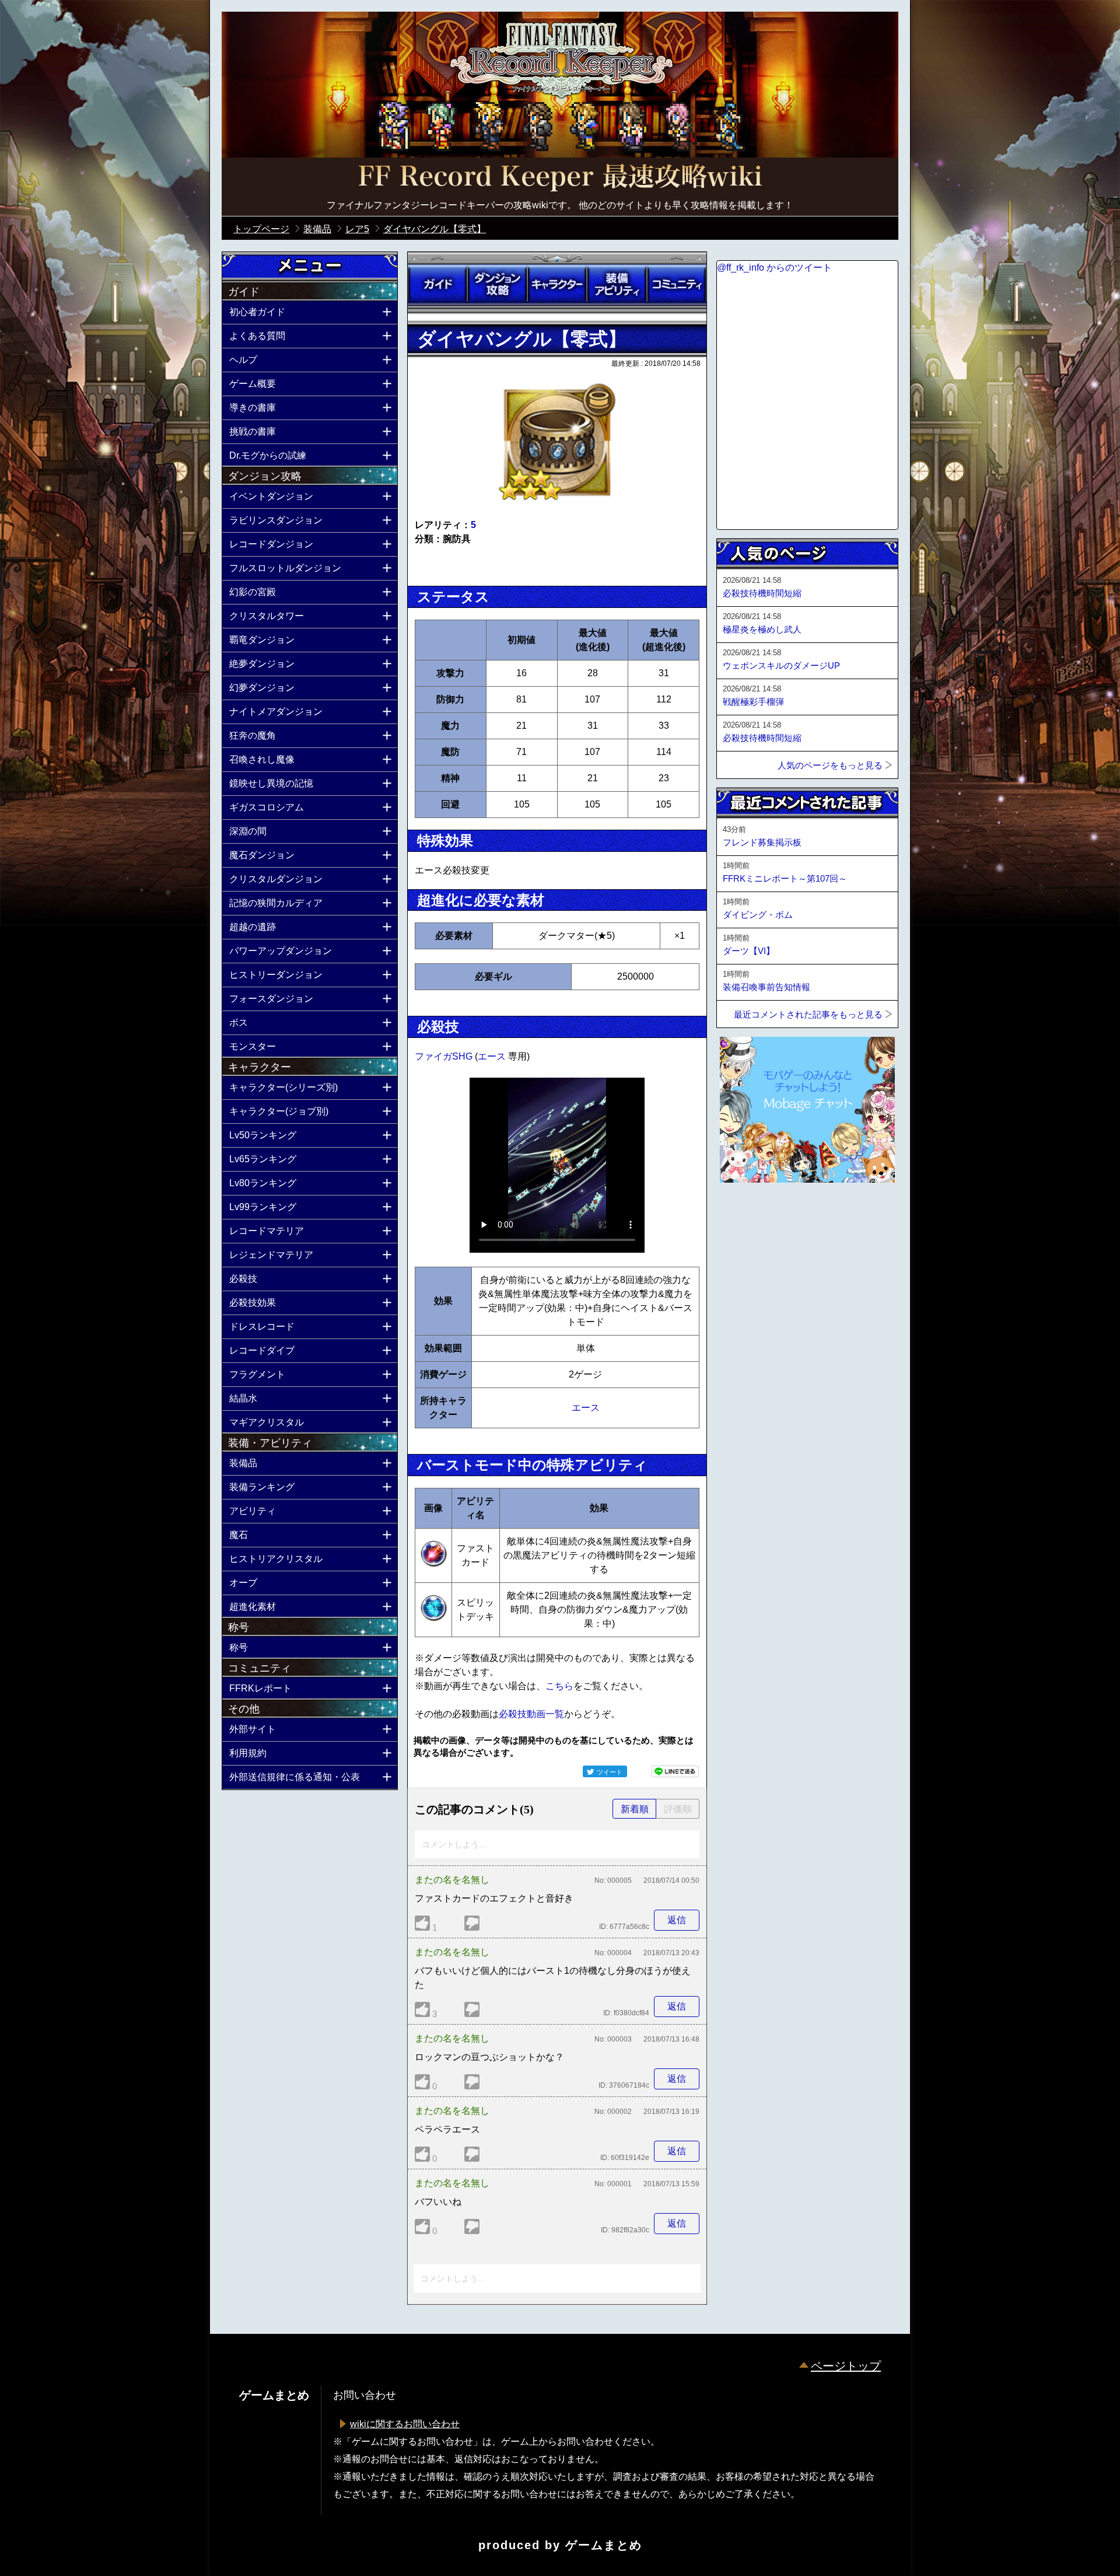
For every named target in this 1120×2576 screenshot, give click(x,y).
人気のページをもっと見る (830, 765)
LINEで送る (675, 1771)
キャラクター (557, 284)
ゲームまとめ (604, 2545)
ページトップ (846, 2366)
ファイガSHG (445, 1056)
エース (493, 1056)
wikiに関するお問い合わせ (405, 2424)
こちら (559, 1686)
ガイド (437, 284)
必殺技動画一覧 (531, 1714)
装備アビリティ (617, 284)
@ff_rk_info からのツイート (774, 268)
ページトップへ (745, 1214)
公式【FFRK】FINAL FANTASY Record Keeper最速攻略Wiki (560, 178)
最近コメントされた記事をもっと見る (808, 1014)
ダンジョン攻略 (497, 284)
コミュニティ (677, 284)
